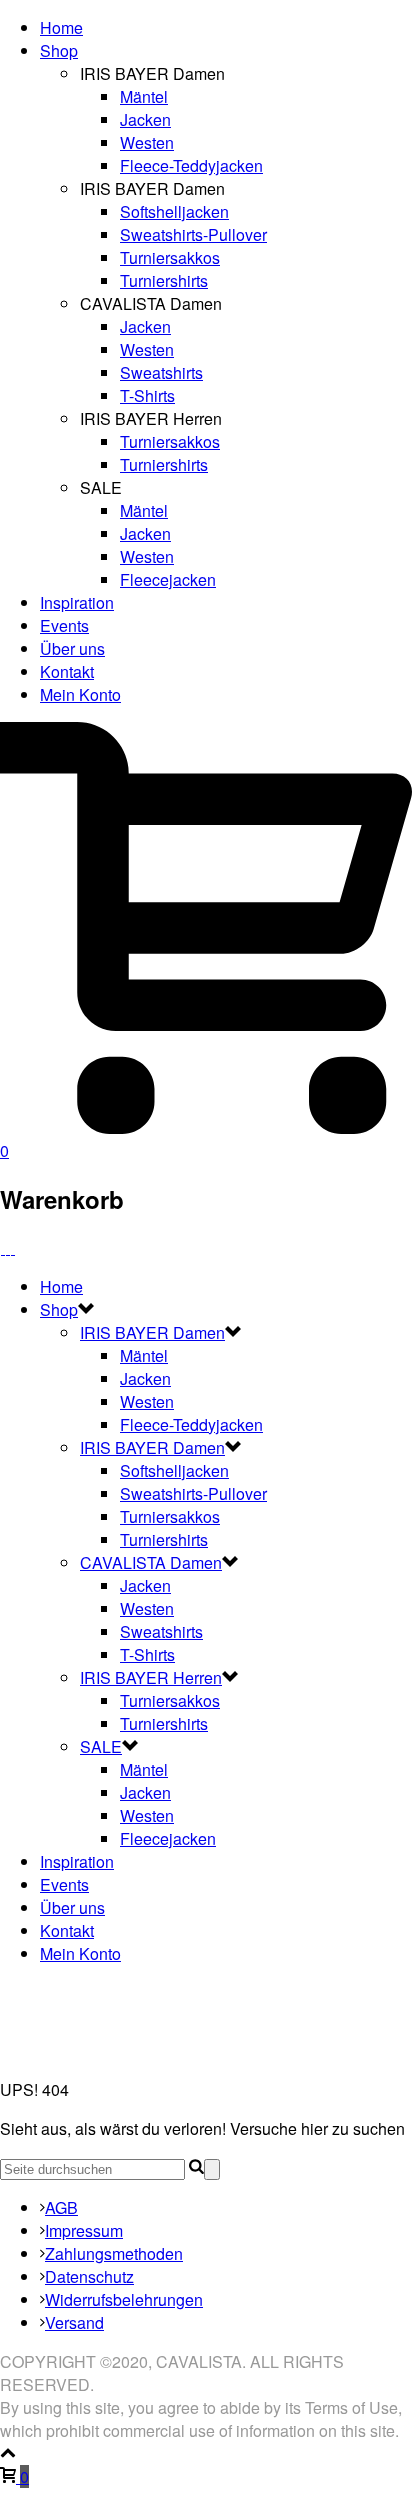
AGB (61, 2207)
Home (61, 27)
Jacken (145, 119)
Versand (74, 2322)
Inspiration (77, 602)
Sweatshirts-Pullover (193, 234)
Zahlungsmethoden (114, 2253)
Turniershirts (164, 280)
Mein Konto (80, 694)
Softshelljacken (174, 211)
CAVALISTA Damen (151, 1562)
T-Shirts (147, 395)
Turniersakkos (170, 257)
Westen (147, 142)
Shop (59, 50)
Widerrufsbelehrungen (124, 2299)
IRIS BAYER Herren (151, 1677)
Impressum (84, 2230)
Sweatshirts (161, 372)
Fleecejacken (168, 579)
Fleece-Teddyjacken (191, 165)
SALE (101, 1746)
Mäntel (144, 96)
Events (64, 625)
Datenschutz (89, 2276)
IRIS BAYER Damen (152, 1332)
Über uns (72, 648)
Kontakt (67, 671)
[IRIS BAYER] (8, 1247)
